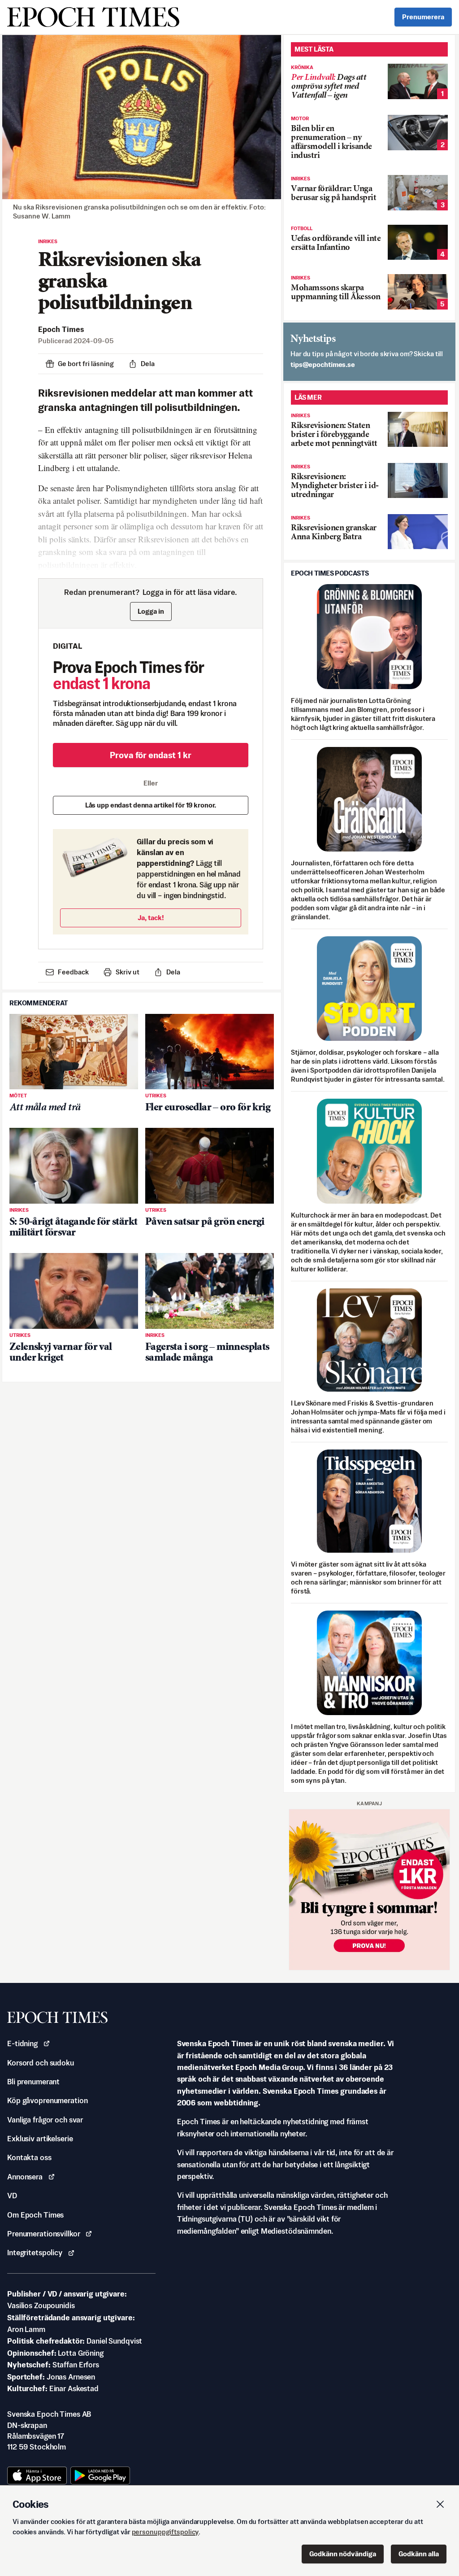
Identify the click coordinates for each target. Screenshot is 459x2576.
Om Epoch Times (35, 2215)
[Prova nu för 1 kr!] (369, 1890)
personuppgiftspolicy (165, 2532)
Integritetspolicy (35, 2253)
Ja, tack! (151, 918)
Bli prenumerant (33, 2082)
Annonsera (25, 2177)
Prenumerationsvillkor (43, 2234)
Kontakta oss (29, 2157)
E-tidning (22, 2043)
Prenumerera (423, 17)
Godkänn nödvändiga (343, 2554)
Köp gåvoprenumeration (47, 2100)
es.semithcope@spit (323, 365)
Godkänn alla (419, 2554)
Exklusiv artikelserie (40, 2139)
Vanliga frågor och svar (45, 2120)
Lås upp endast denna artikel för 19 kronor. (151, 805)
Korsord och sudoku (41, 2063)
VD (12, 2196)
